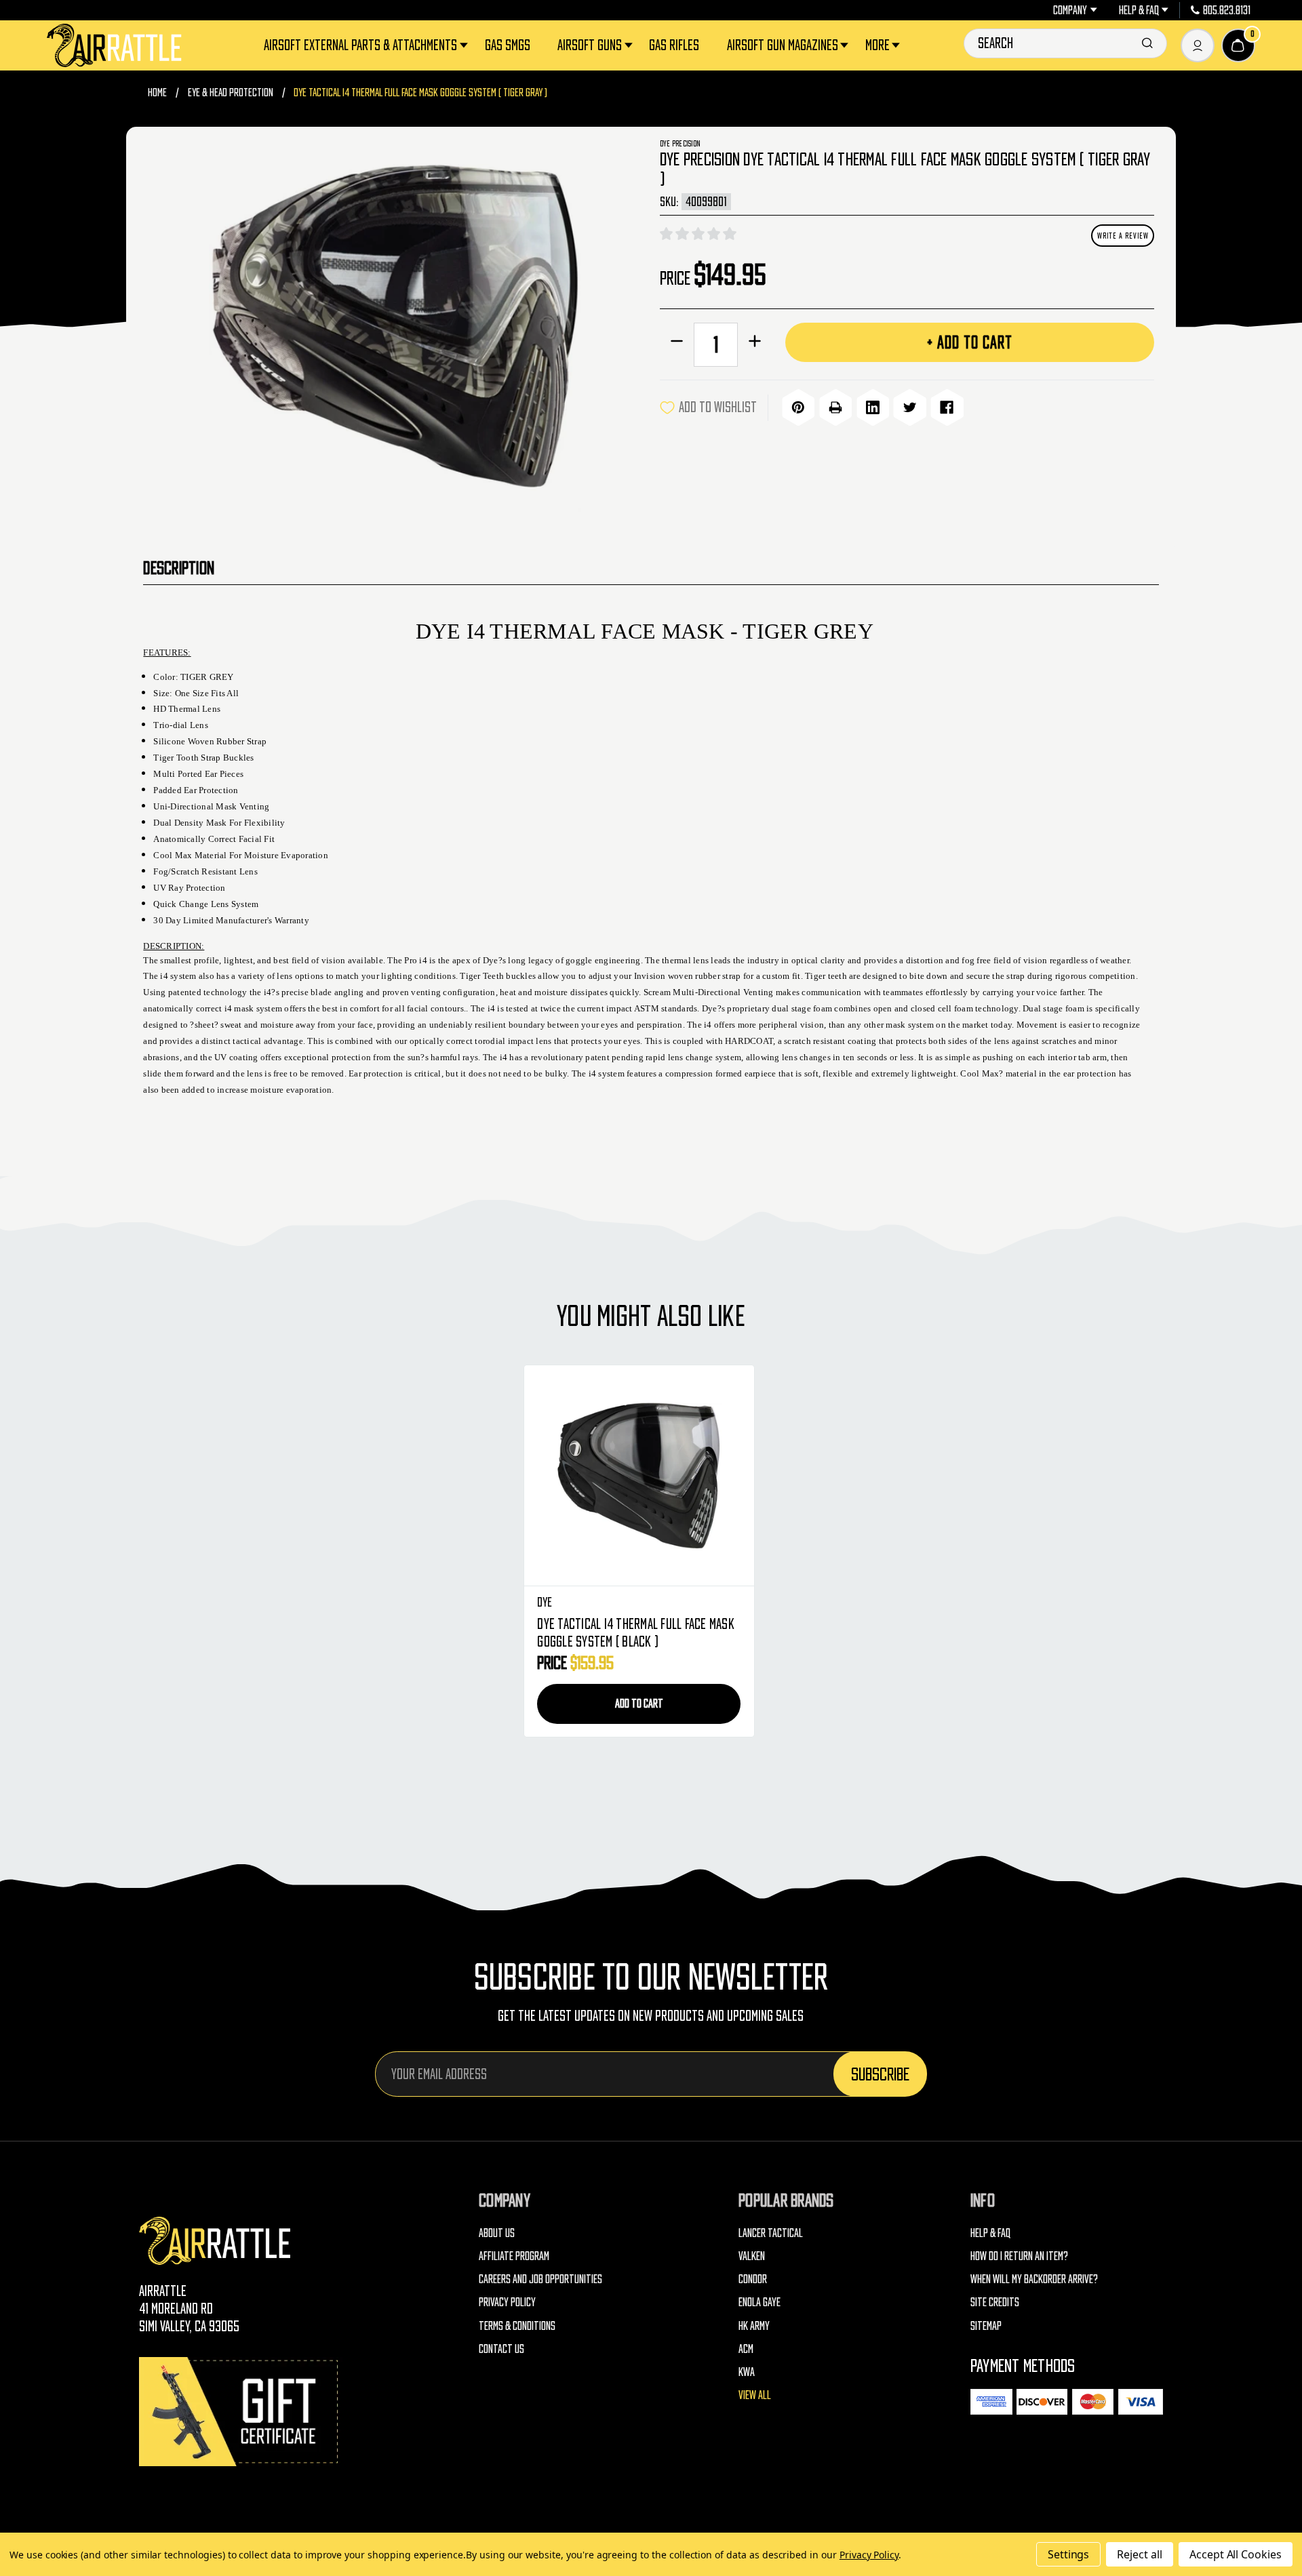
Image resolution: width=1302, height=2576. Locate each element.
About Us (497, 2233)
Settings (1069, 2554)
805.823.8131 (1227, 10)
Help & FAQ (1139, 10)
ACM (746, 2349)
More (877, 45)
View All (755, 2395)
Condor (753, 2279)
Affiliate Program (514, 2256)
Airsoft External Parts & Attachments (360, 45)
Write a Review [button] (1123, 236)
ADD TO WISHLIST (718, 407)
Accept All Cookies (1236, 2554)
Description (179, 567)
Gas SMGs (508, 45)
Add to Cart (639, 1703)
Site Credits (995, 2302)
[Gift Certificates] (241, 2412)
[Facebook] (947, 408)
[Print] (835, 408)
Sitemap (986, 2326)
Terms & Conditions (517, 2326)
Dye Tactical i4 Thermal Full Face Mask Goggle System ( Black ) (636, 1633)
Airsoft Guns (590, 45)
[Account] (1198, 45)
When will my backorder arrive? (1034, 2279)
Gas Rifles (674, 45)
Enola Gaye (759, 2302)
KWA (747, 2372)
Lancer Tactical (771, 2233)
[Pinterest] (798, 408)
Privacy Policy (507, 2302)
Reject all (1140, 2554)
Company (1070, 10)
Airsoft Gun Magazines (783, 45)
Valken (752, 2256)
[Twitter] (909, 408)
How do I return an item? (1019, 2256)
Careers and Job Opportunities (540, 2279)
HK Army (754, 2326)
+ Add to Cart (970, 342)
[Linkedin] (873, 408)
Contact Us (501, 2349)
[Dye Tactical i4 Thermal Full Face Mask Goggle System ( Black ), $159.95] (639, 1476)
